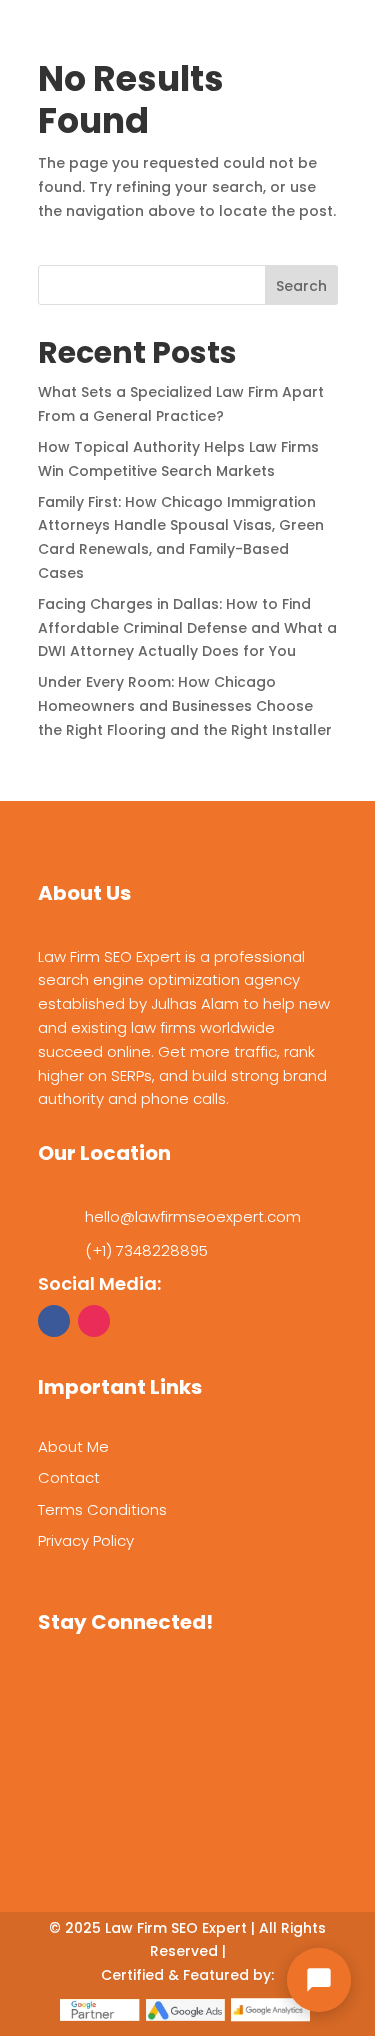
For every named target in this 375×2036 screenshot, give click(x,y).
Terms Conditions (102, 1509)
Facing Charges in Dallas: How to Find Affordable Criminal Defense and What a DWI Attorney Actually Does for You (187, 628)
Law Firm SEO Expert (176, 1928)
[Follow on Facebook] (54, 1321)
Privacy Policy (86, 1540)
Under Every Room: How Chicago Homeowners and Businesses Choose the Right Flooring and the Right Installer (185, 706)
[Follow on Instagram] (94, 1321)
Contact (69, 1477)
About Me (73, 1446)
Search (301, 286)
